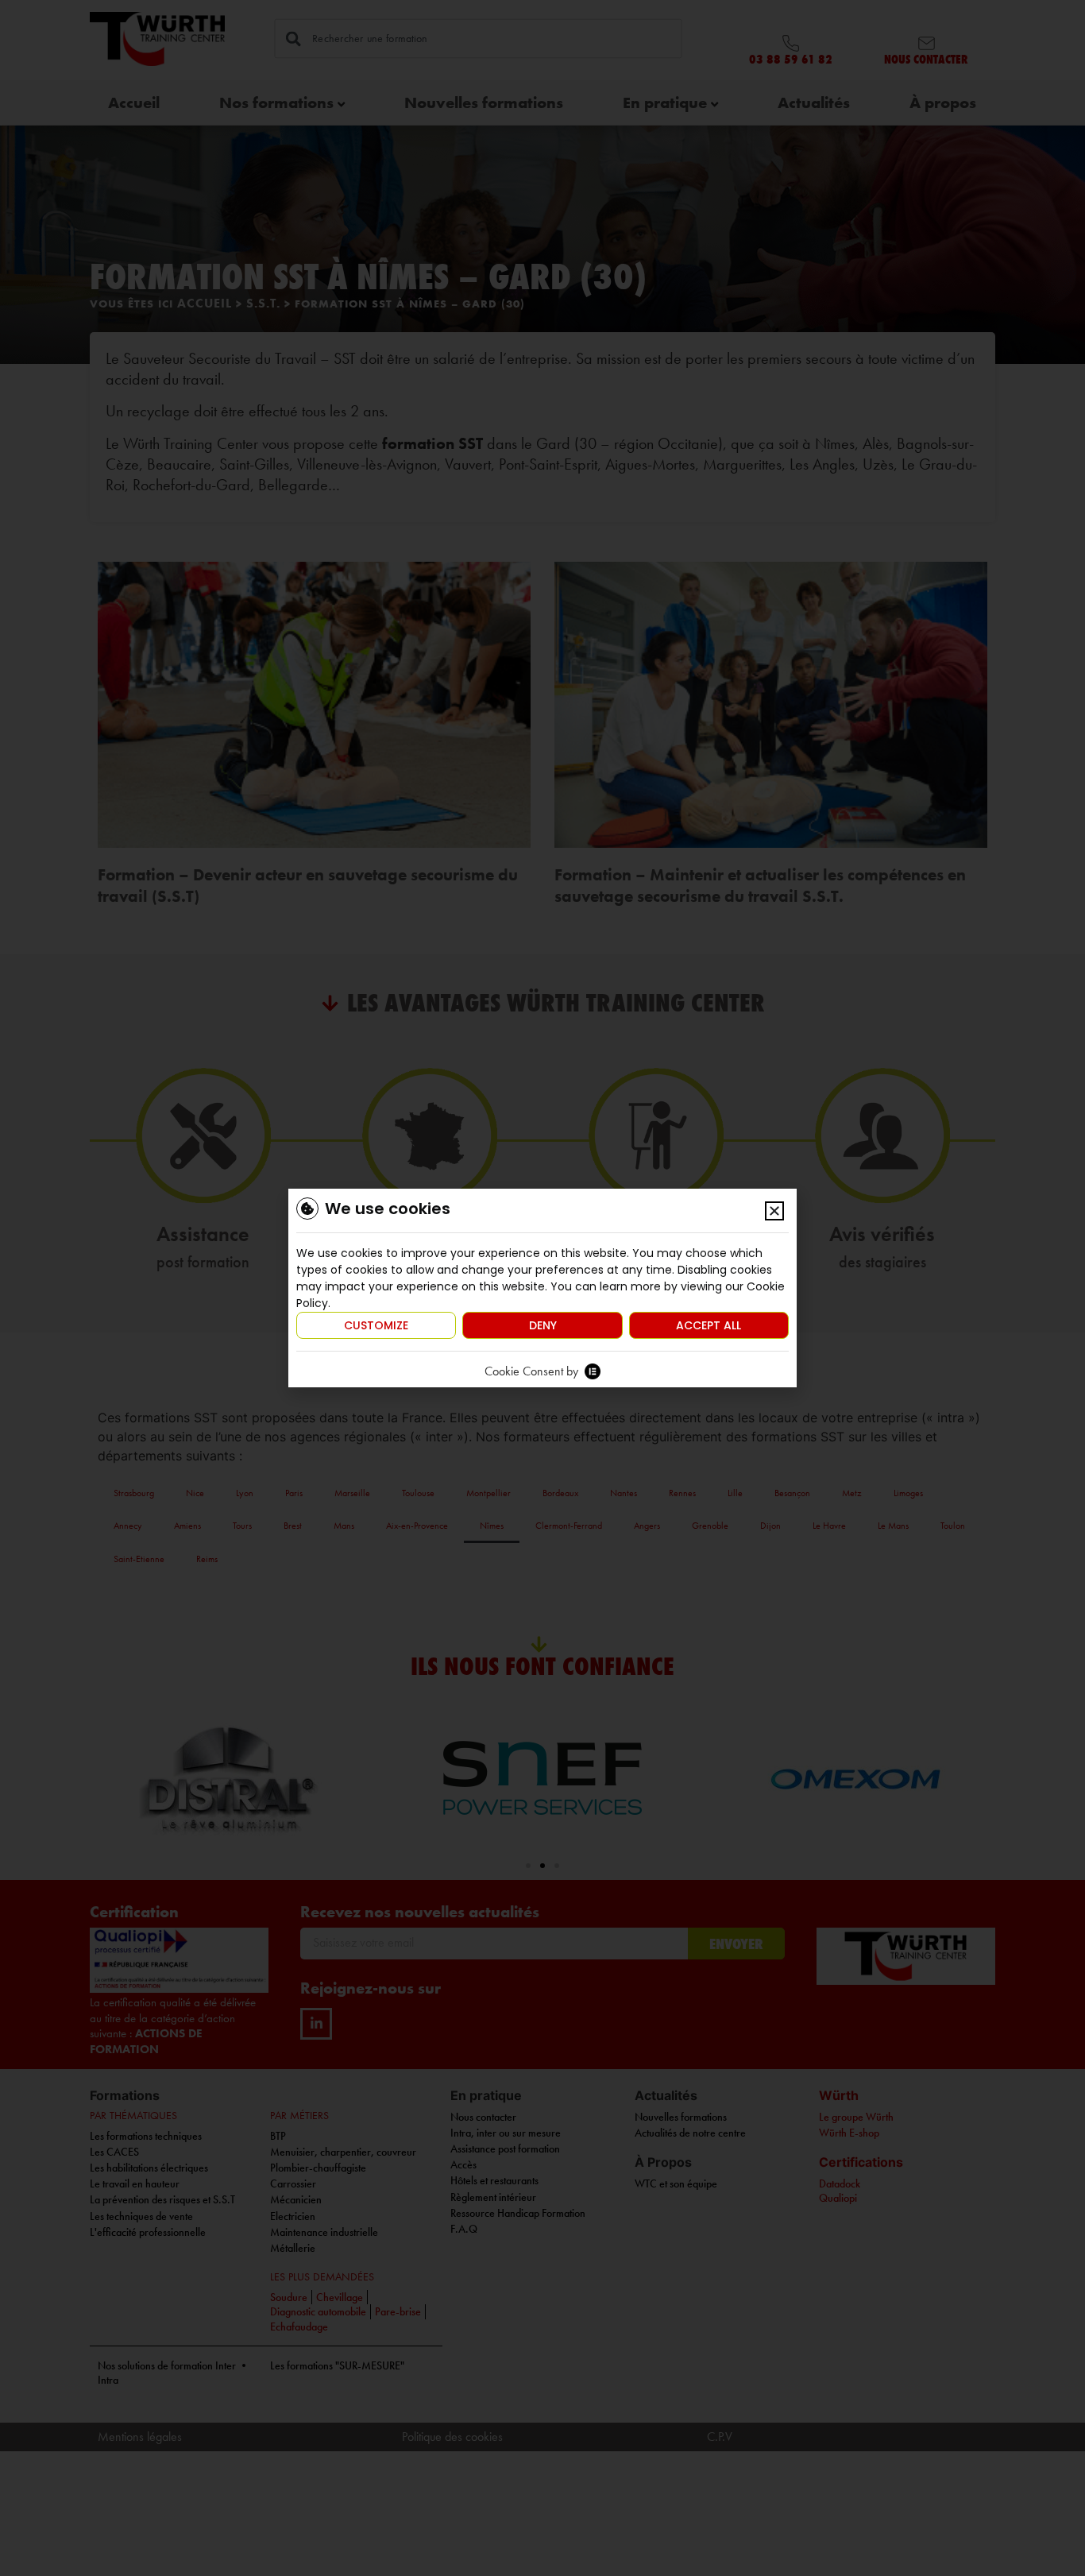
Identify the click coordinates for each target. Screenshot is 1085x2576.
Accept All (709, 1325)
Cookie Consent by (531, 1371)
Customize (376, 1325)
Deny (543, 1325)
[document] (542, 1288)
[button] (774, 1211)
